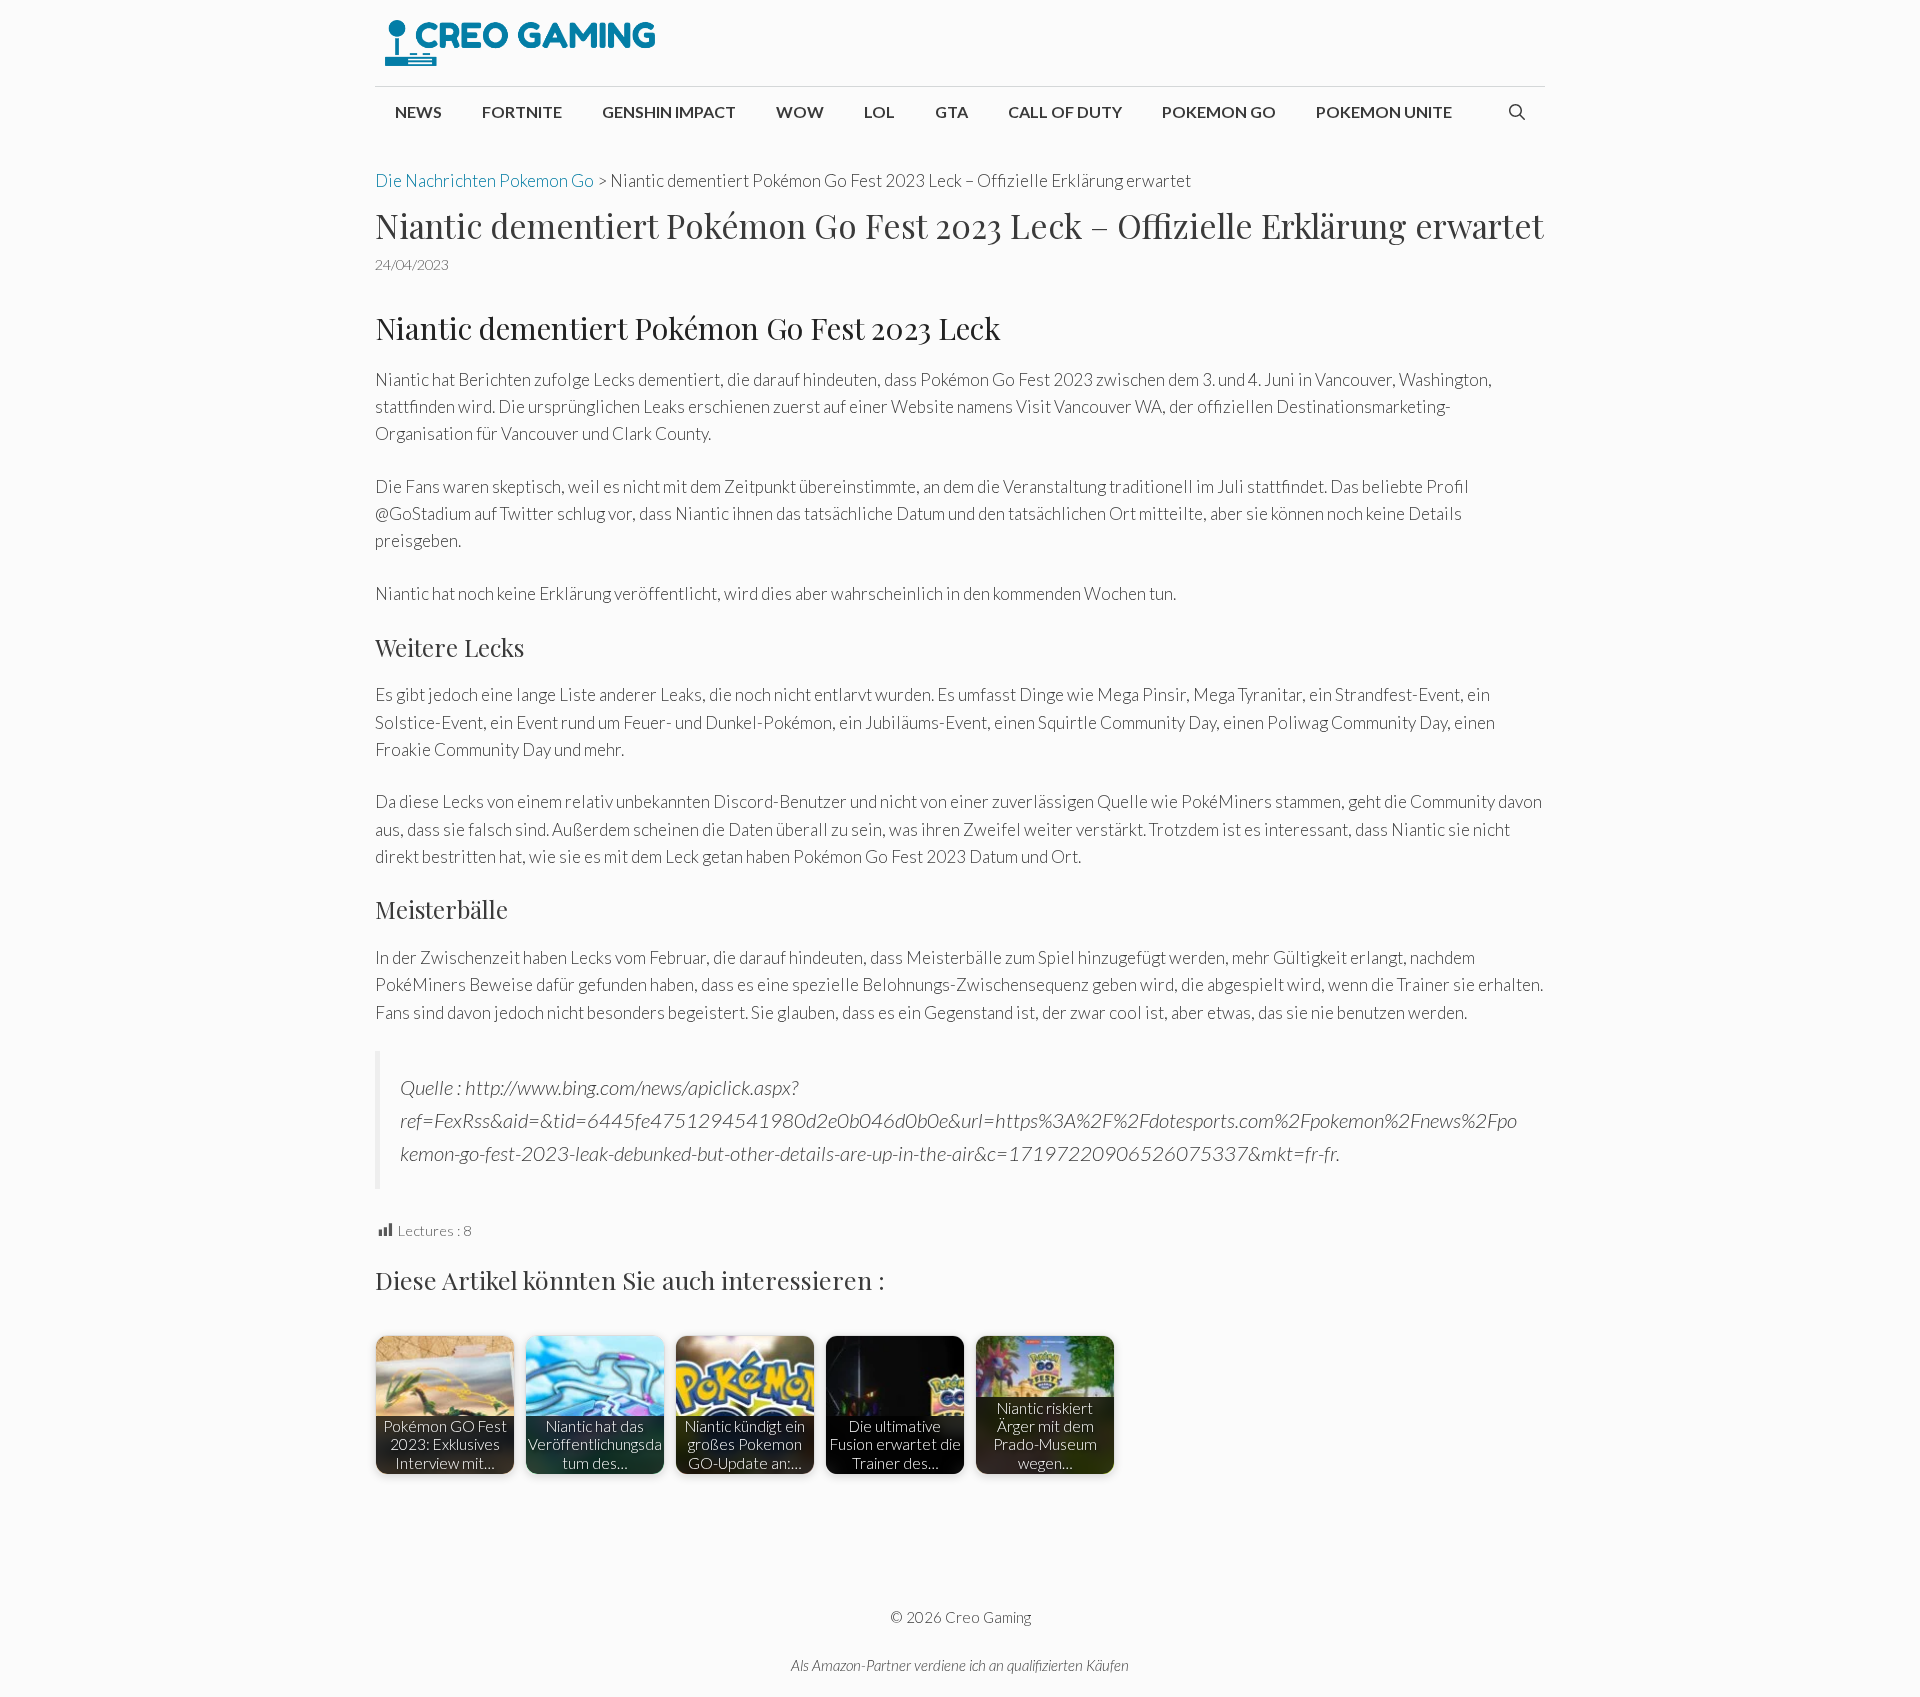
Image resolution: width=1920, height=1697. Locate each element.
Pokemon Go (1219, 111)
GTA (951, 111)
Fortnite (522, 111)
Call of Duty (1065, 111)
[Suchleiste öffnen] (1517, 112)
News (418, 111)
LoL (879, 111)
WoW (800, 111)
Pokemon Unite (1384, 111)
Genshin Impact (669, 111)
